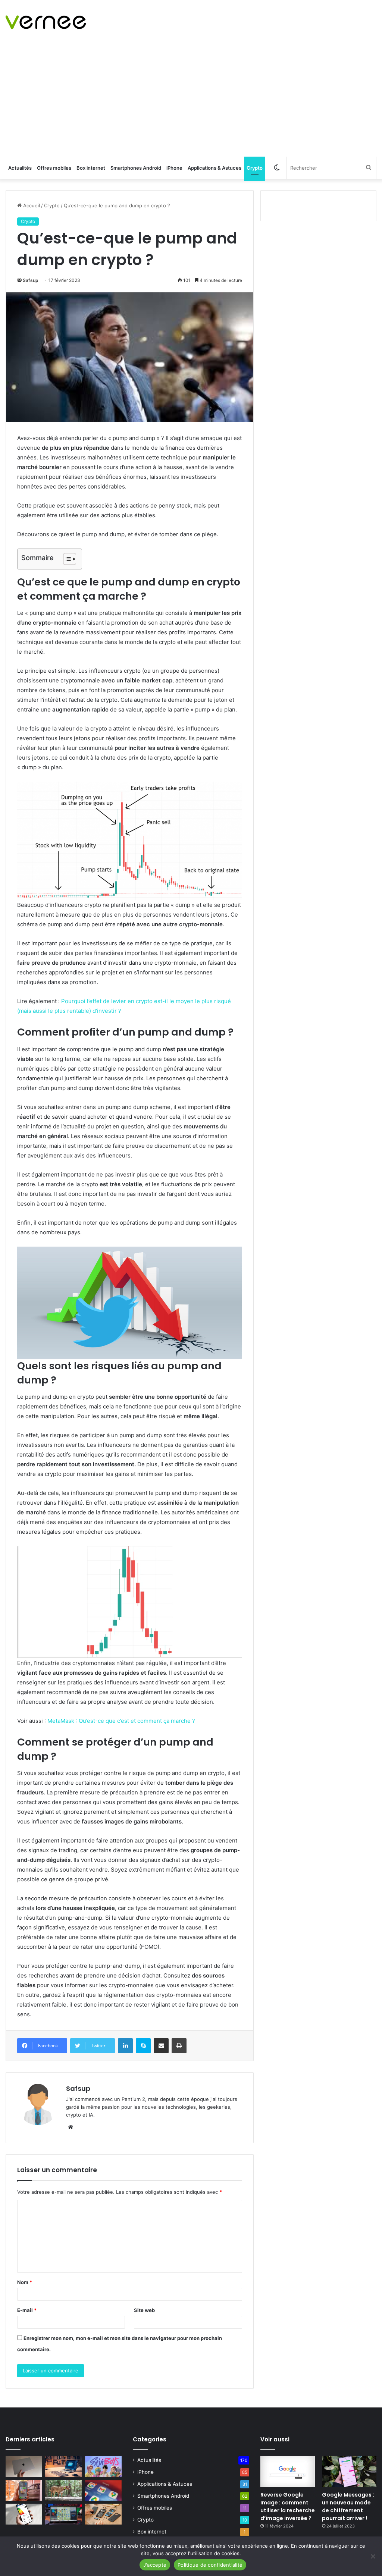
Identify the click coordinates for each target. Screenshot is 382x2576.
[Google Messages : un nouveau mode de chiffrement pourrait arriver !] (349, 2472)
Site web (144, 2310)
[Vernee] (46, 22)
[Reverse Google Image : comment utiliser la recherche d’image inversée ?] (288, 2472)
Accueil (31, 205)
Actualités (20, 168)
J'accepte (155, 2565)
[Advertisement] (191, 101)
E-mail (27, 2310)
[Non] (373, 2556)
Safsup (31, 280)
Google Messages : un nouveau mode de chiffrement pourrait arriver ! (348, 2506)
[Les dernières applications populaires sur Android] (24, 2491)
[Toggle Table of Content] (66, 559)
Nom (25, 2282)
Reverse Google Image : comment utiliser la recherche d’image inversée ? (288, 2506)
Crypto (255, 168)
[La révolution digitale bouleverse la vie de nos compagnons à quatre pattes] (63, 2491)
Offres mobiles (54, 168)
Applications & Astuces (215, 168)
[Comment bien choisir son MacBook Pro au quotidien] (24, 2467)
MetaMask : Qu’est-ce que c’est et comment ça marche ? (121, 1721)
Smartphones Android (136, 168)
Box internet (91, 168)
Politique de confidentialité (210, 2565)
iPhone (174, 168)
